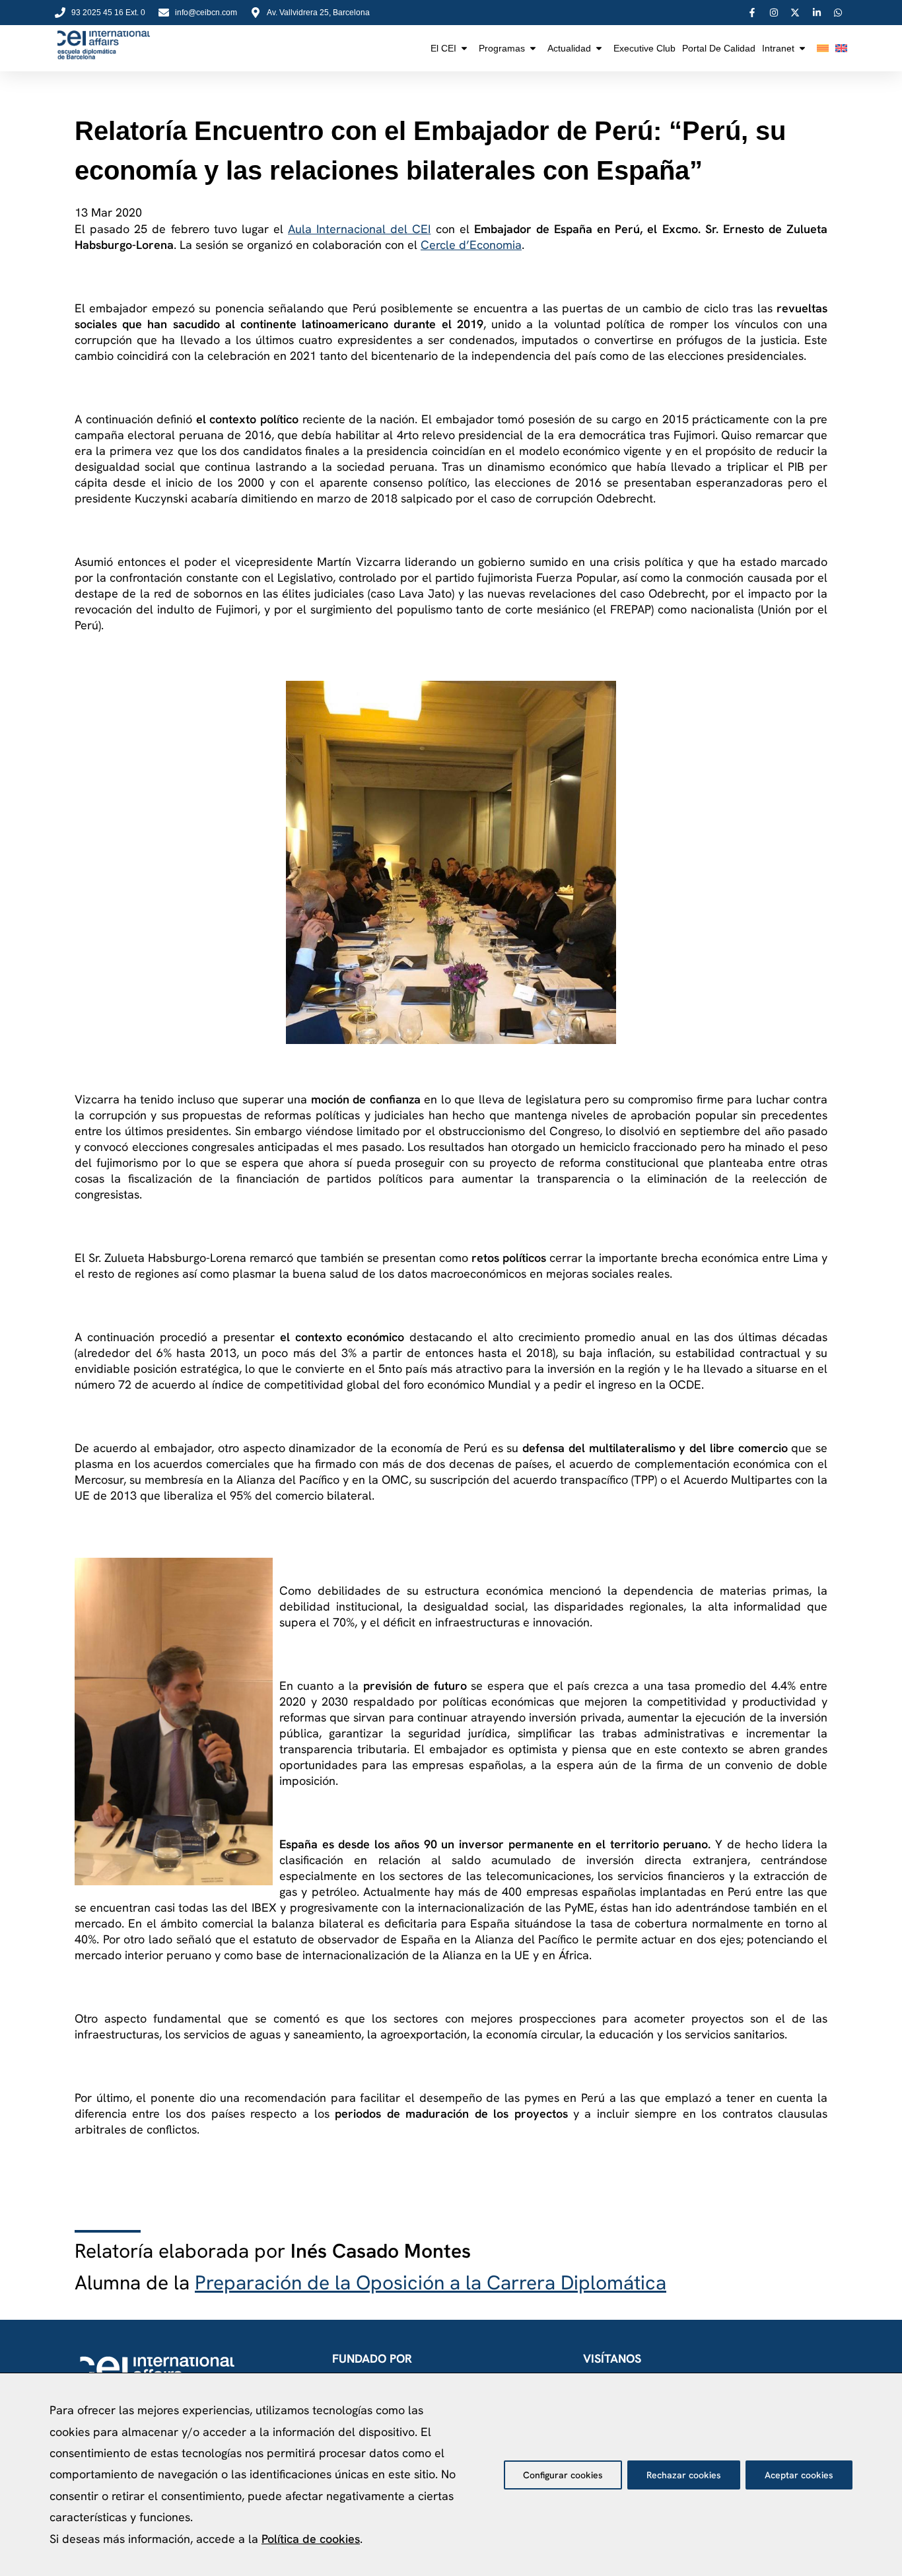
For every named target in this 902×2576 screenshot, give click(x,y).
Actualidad (569, 48)
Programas (502, 48)
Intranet (778, 48)
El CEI (443, 48)
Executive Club (644, 48)
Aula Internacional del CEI (359, 229)
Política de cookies (311, 2539)
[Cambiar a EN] (841, 48)
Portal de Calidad (719, 48)
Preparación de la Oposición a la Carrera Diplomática (431, 2282)
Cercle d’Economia (471, 245)
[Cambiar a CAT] (823, 48)
